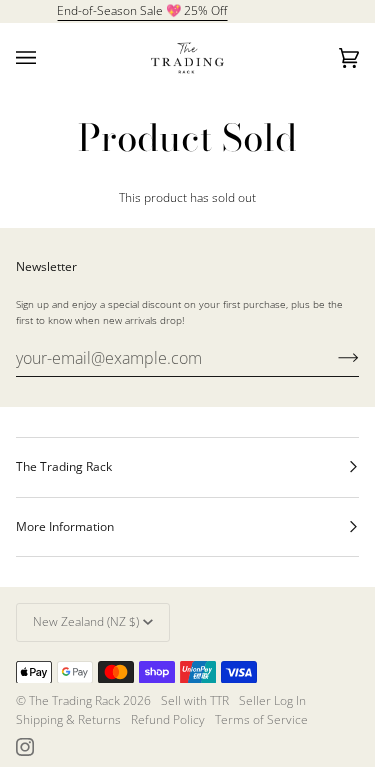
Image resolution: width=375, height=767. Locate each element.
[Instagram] (25, 747)
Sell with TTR (195, 700)
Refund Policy (168, 719)
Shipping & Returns (68, 719)
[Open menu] (46, 58)
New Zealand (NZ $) (86, 621)
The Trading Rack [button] (64, 466)
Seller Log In (272, 700)
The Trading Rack (74, 700)
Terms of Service (261, 719)
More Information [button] (65, 526)
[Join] (332, 358)
